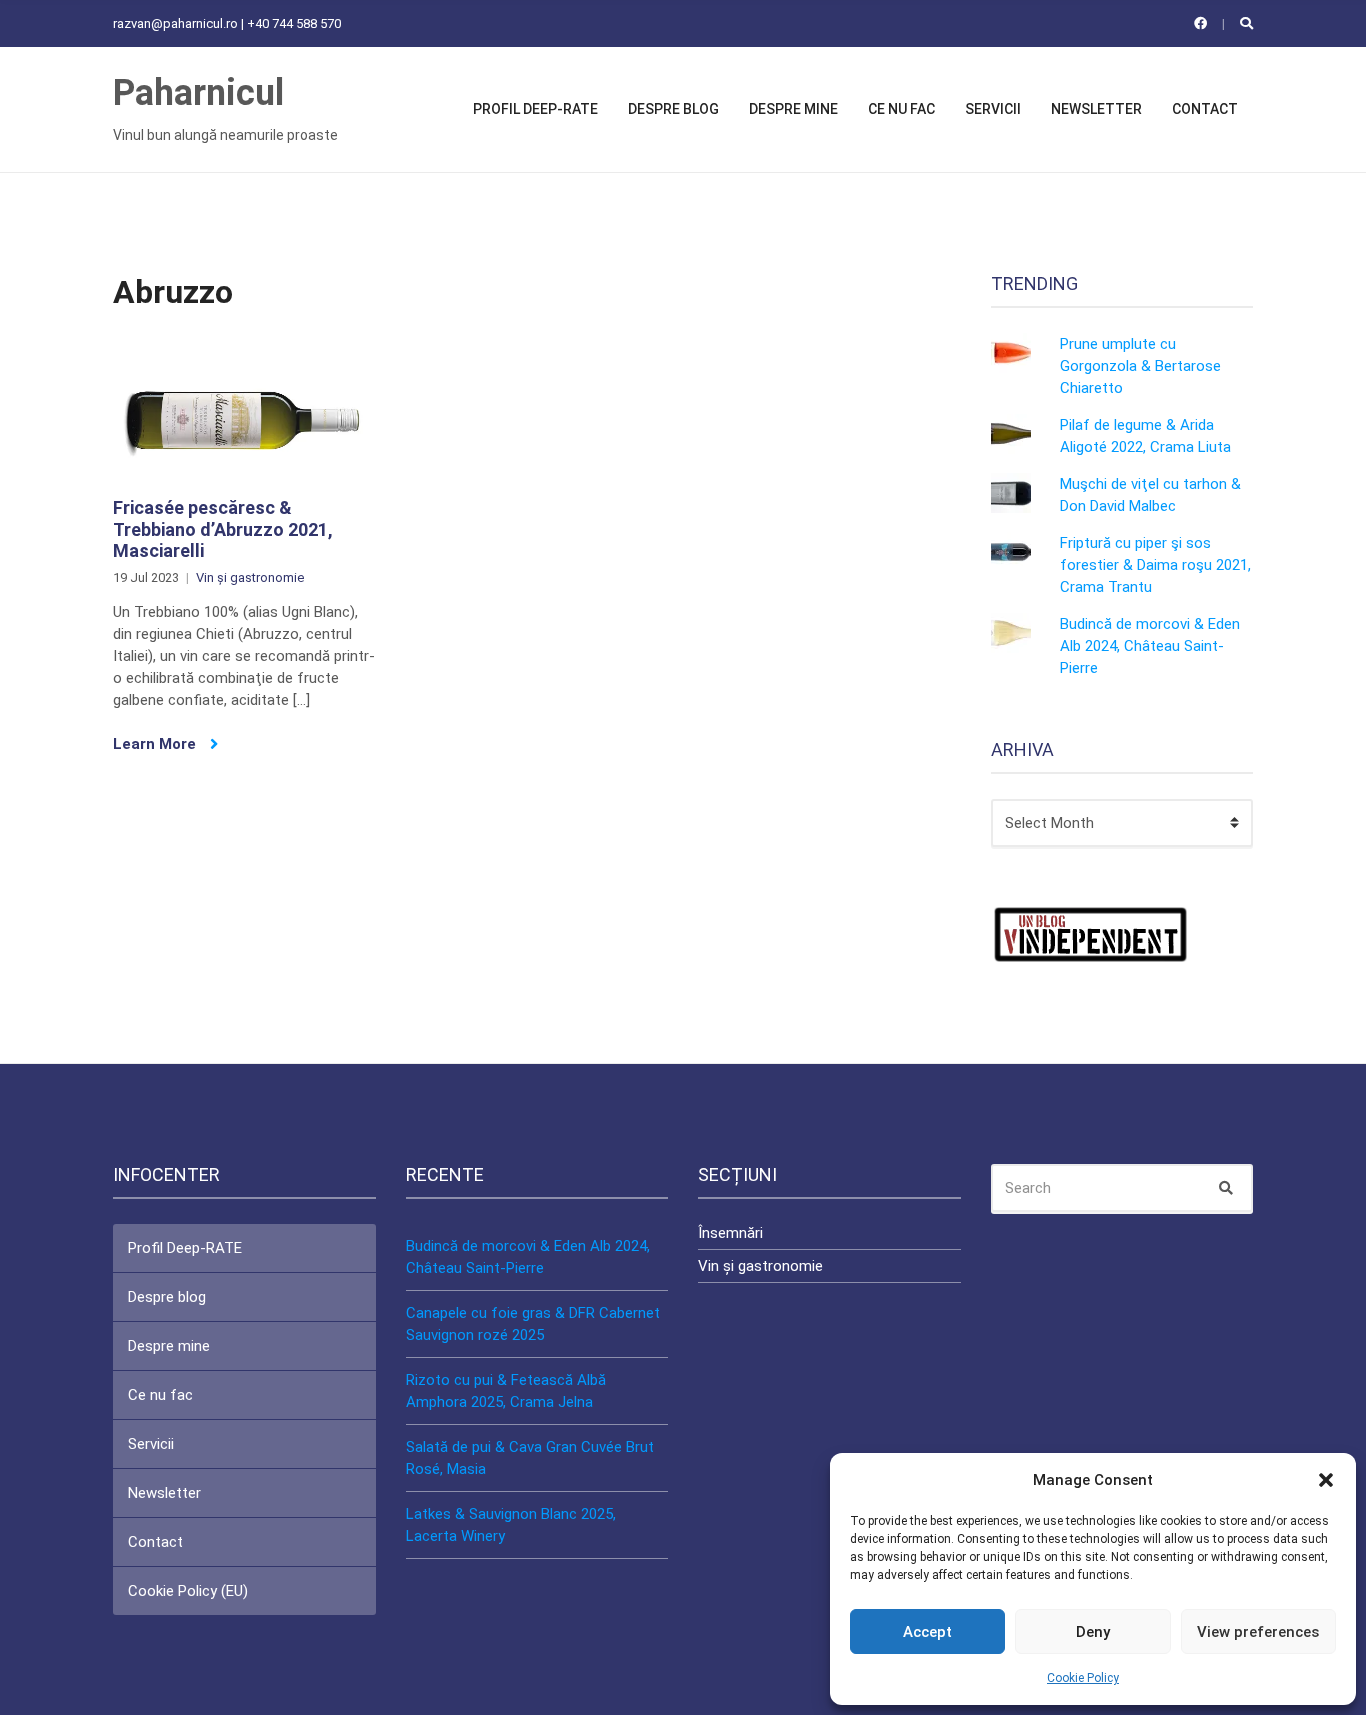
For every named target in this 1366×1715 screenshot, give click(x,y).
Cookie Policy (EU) (188, 1591)
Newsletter (1096, 109)
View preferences (1258, 1632)
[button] (1326, 1480)
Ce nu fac (901, 109)
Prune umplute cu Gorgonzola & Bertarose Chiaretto (1140, 366)
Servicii (993, 109)
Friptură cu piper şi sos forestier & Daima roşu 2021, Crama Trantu (1155, 565)
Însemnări (730, 1233)
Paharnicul (198, 93)
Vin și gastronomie (250, 577)
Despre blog (673, 109)
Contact (1205, 109)
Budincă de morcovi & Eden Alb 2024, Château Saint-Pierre (1150, 646)
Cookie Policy (1083, 1678)
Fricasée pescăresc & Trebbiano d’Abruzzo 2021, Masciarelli (223, 529)
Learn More (156, 744)
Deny (1093, 1632)
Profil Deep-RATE (535, 109)
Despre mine (793, 109)
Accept (927, 1632)
